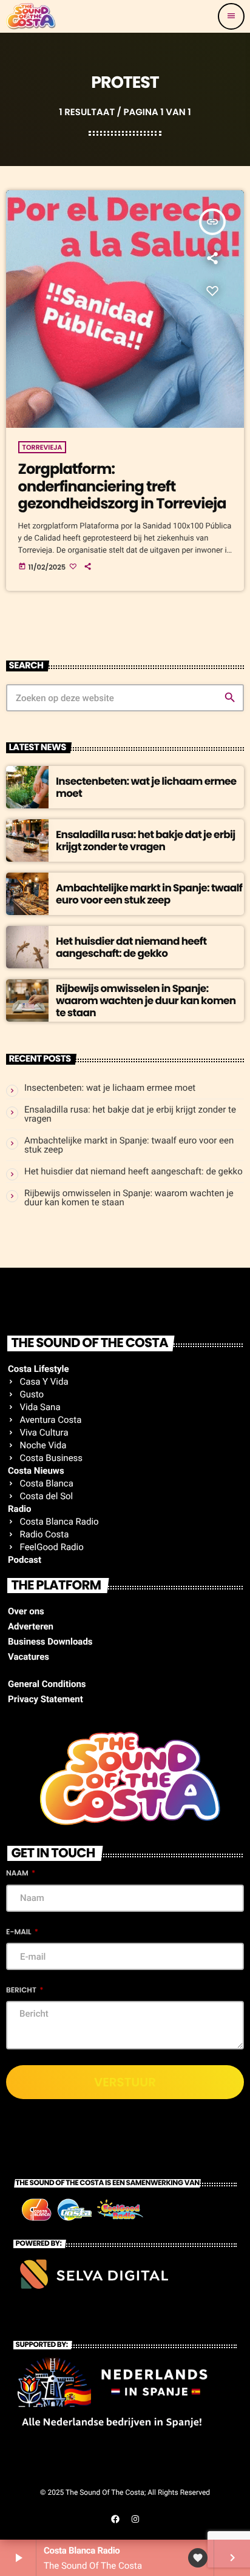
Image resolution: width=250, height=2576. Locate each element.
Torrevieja (42, 447)
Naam (18, 1873)
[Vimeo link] (31, 16)
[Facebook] (115, 2519)
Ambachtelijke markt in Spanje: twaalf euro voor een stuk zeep (149, 894)
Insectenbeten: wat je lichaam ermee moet (146, 787)
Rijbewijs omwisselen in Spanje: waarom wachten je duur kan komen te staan (146, 1001)
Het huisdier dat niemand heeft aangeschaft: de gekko (131, 947)
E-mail (19, 1932)
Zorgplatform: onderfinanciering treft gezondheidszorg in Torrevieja (122, 487)
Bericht (22, 1990)
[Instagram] (135, 2519)
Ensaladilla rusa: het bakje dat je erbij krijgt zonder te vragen (146, 840)
